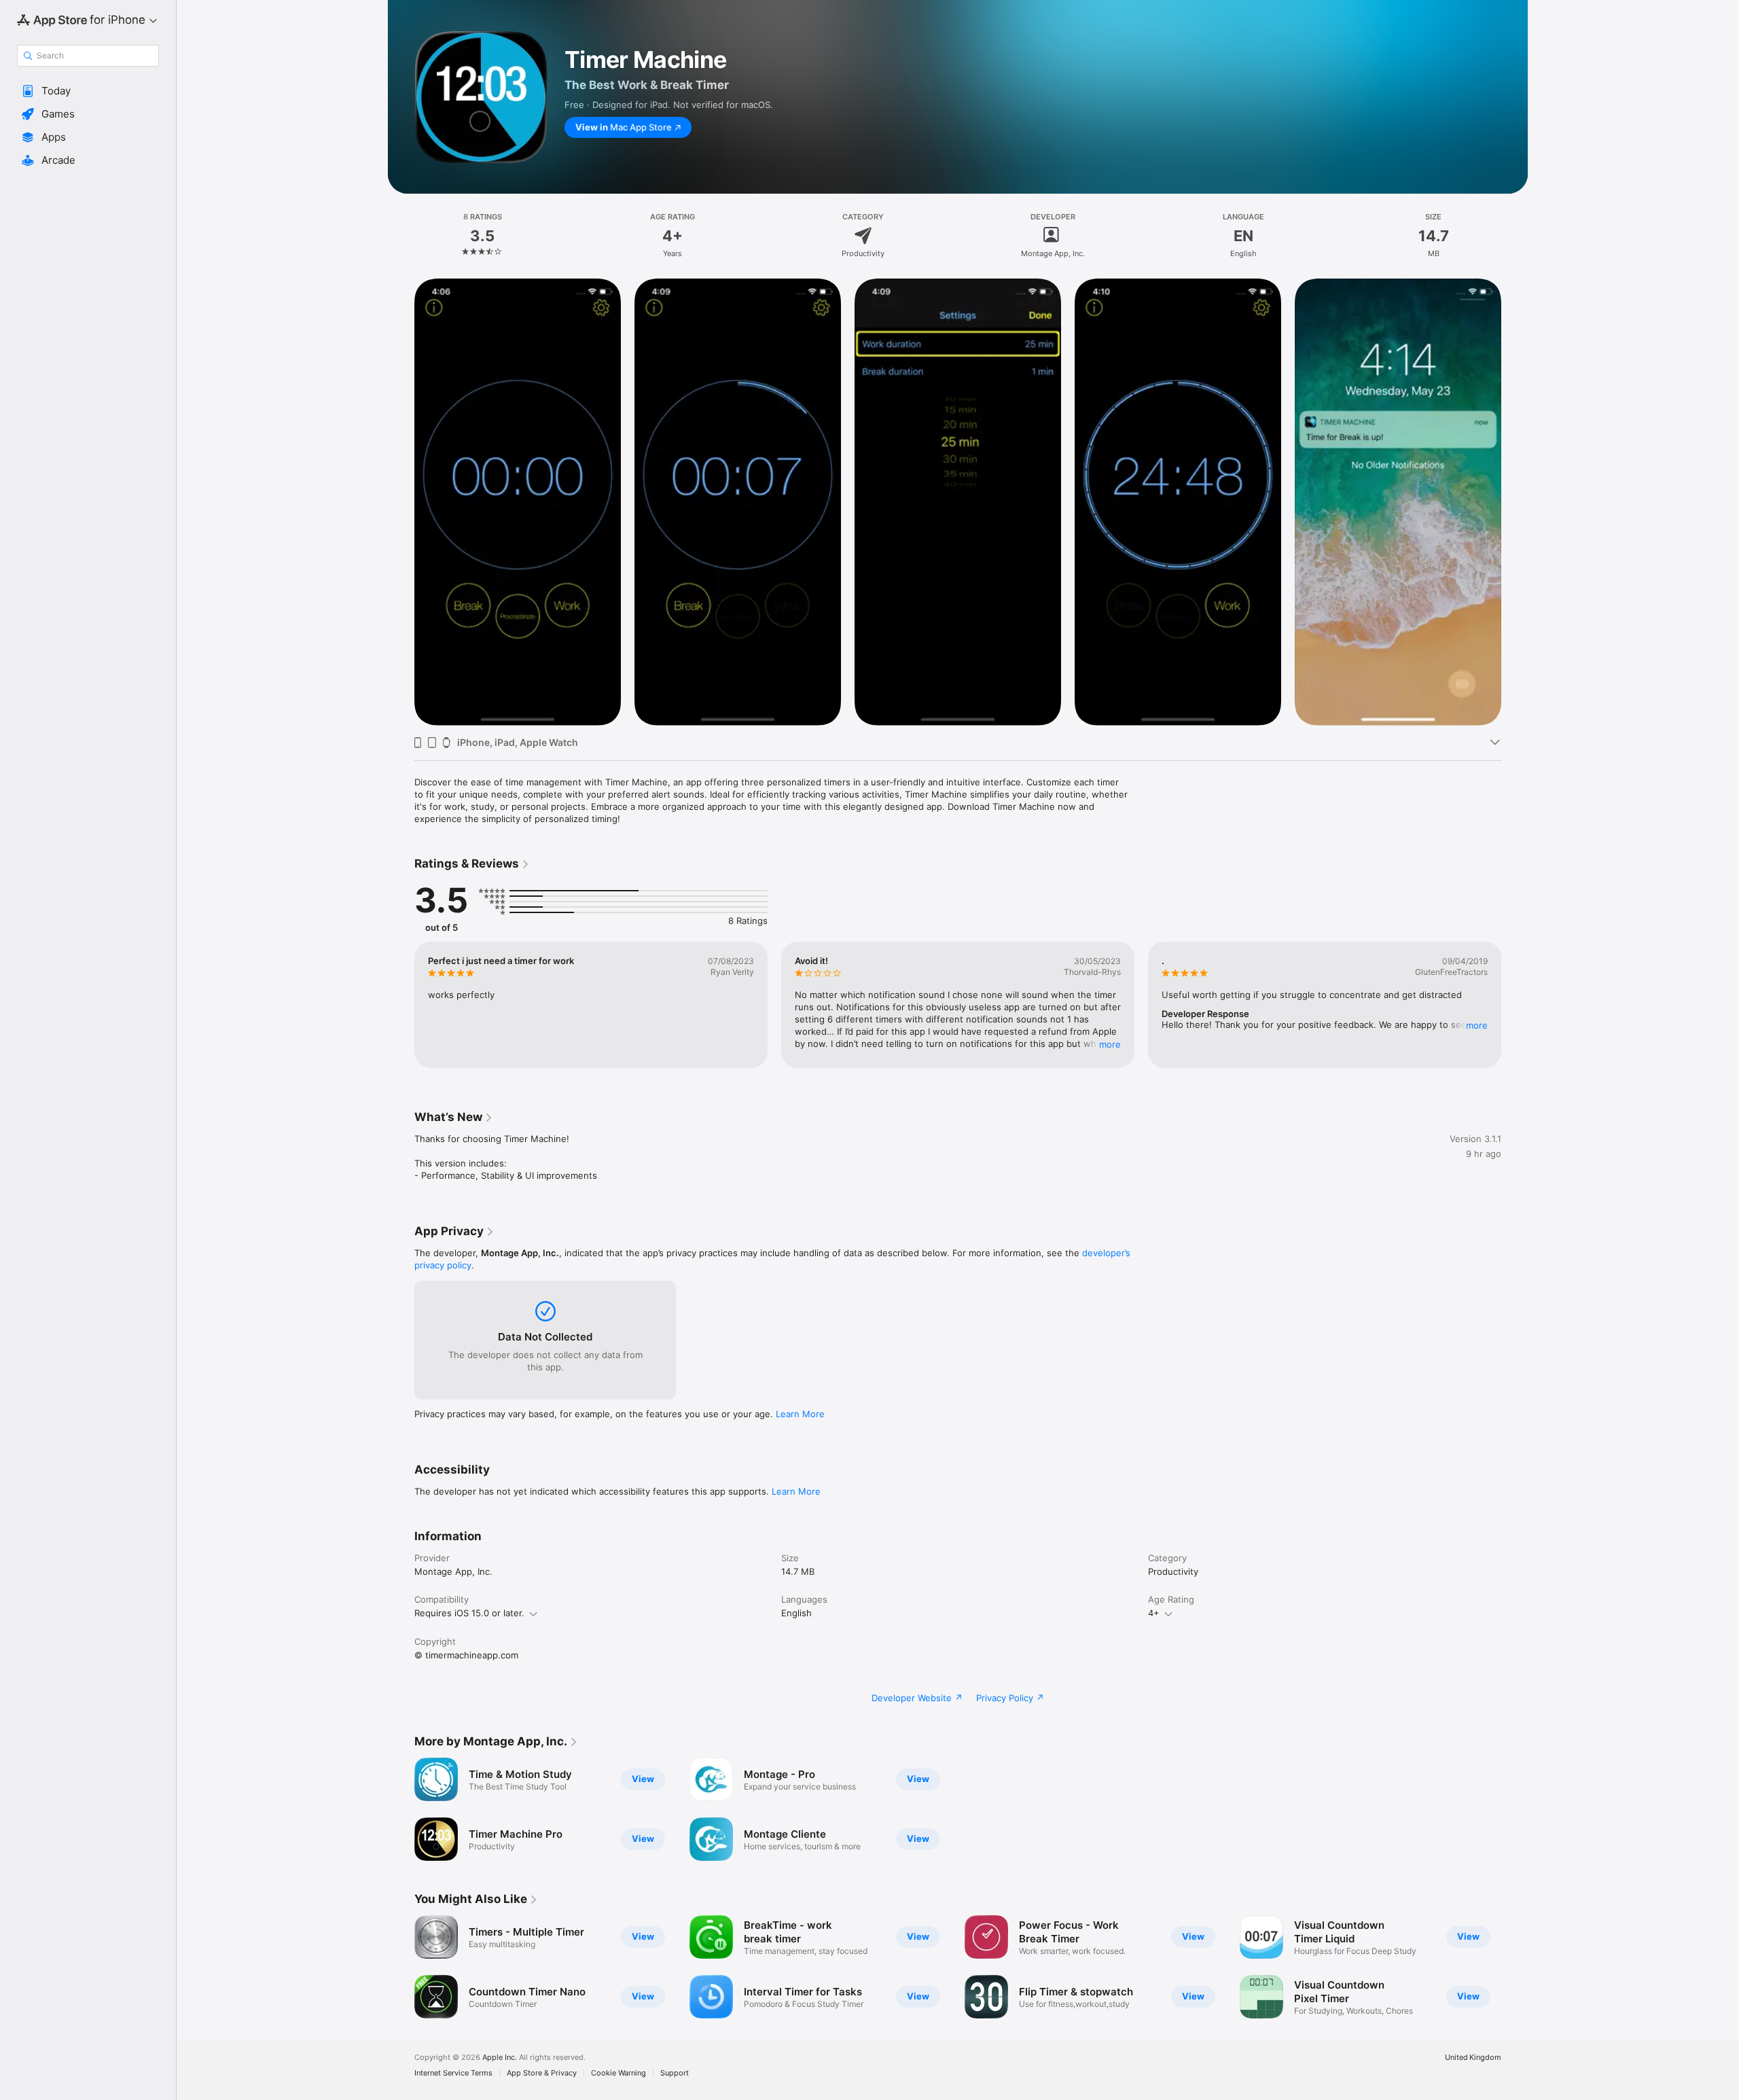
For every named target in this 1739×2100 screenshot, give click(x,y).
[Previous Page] (401, 1005)
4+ (1154, 1613)
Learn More (800, 1414)
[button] (88, 91)
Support (675, 2073)
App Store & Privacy (542, 2073)
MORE (1110, 1044)
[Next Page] (1515, 1005)
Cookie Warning (618, 2073)
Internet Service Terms (453, 2073)
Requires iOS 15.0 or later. (469, 1613)
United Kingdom (1473, 2058)
